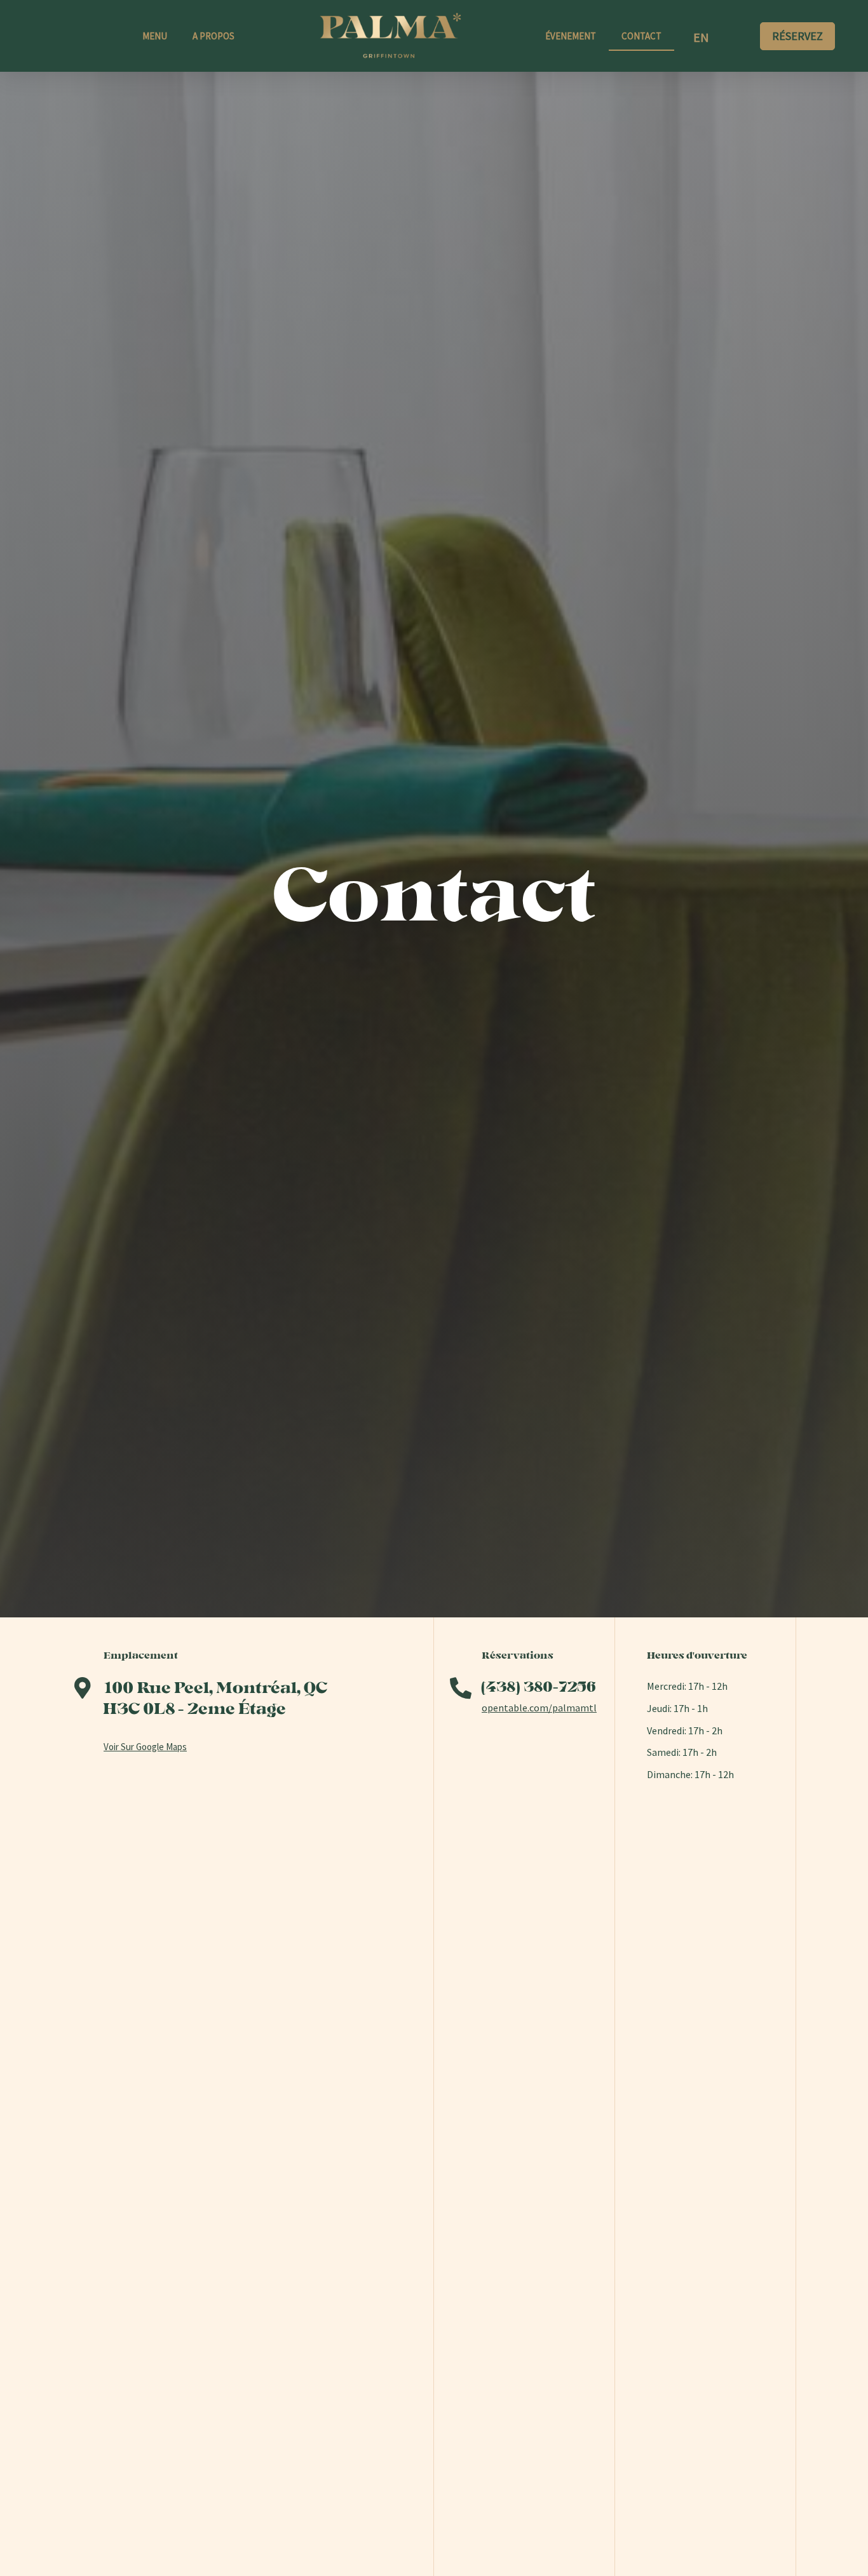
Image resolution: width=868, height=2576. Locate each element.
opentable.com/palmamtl (539, 1708)
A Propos (214, 36)
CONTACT (641, 36)
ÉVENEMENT (571, 36)
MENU (155, 36)
